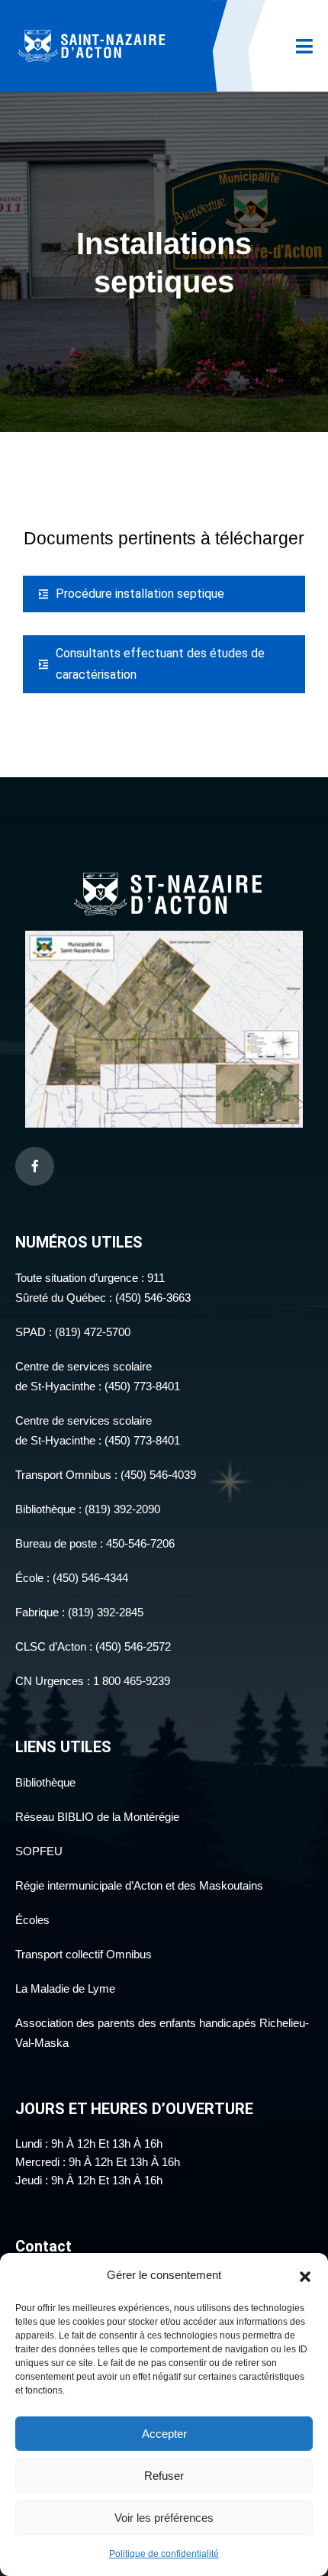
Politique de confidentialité (164, 2554)
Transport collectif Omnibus (84, 1954)
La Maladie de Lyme (65, 1988)
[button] (305, 2275)
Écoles (32, 1920)
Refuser (164, 2476)
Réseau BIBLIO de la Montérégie (97, 1817)
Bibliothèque (45, 1782)
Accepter (164, 2434)
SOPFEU (39, 1851)
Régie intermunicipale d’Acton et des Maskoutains (139, 1885)
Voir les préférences (164, 2518)
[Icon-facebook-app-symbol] (35, 1166)
